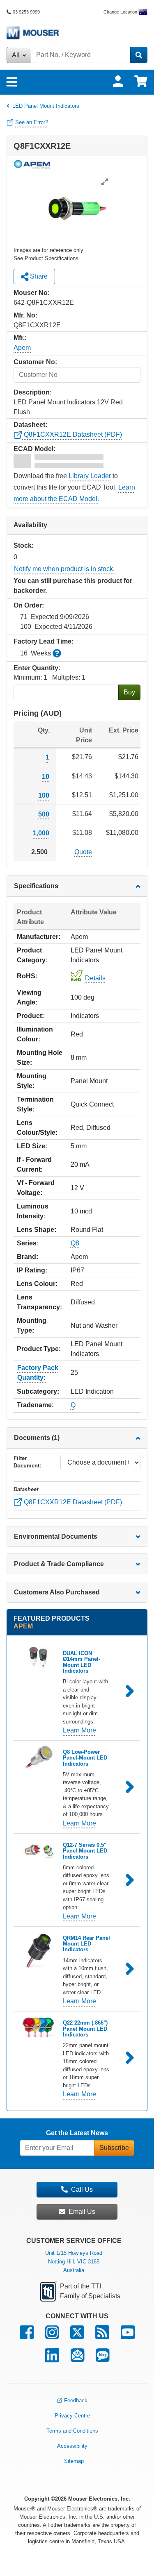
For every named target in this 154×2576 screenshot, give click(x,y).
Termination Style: (35, 1104)
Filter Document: (27, 1462)
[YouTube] (128, 2336)
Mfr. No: (25, 315)
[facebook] (27, 2336)
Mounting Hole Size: (40, 1058)
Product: (30, 1016)
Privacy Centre (72, 2416)
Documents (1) (37, 1438)
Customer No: (35, 362)
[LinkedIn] (52, 2359)
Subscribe (114, 2148)
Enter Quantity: (37, 668)
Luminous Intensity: (33, 1211)
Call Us (82, 2189)
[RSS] (102, 2336)
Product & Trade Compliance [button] (59, 1564)
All (17, 55)
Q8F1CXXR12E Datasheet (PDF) (72, 434)
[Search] (139, 55)
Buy (129, 692)
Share (38, 276)
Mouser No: (32, 293)
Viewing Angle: (29, 997)
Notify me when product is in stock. (64, 569)
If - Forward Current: (34, 1164)
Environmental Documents (56, 1536)
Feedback (76, 2400)
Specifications (36, 886)
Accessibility (72, 2446)
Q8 (75, 1243)
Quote (83, 851)
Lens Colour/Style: (37, 1128)
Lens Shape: (37, 1230)
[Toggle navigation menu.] (12, 82)
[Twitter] (77, 2336)
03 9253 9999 (26, 12)
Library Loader (90, 476)
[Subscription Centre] (77, 2359)
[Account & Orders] (118, 81)
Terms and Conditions (72, 2431)
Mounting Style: (32, 1081)
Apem (22, 348)
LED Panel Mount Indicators (46, 106)
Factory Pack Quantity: (38, 1373)
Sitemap (74, 2461)
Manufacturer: (39, 937)
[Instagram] (52, 2336)
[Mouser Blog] (102, 2359)
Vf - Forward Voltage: (36, 1188)
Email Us (82, 2212)
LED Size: (32, 1146)
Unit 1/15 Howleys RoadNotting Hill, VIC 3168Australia (74, 2262)
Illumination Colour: (35, 1034)
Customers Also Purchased (57, 1592)
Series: (28, 1243)
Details (95, 978)
